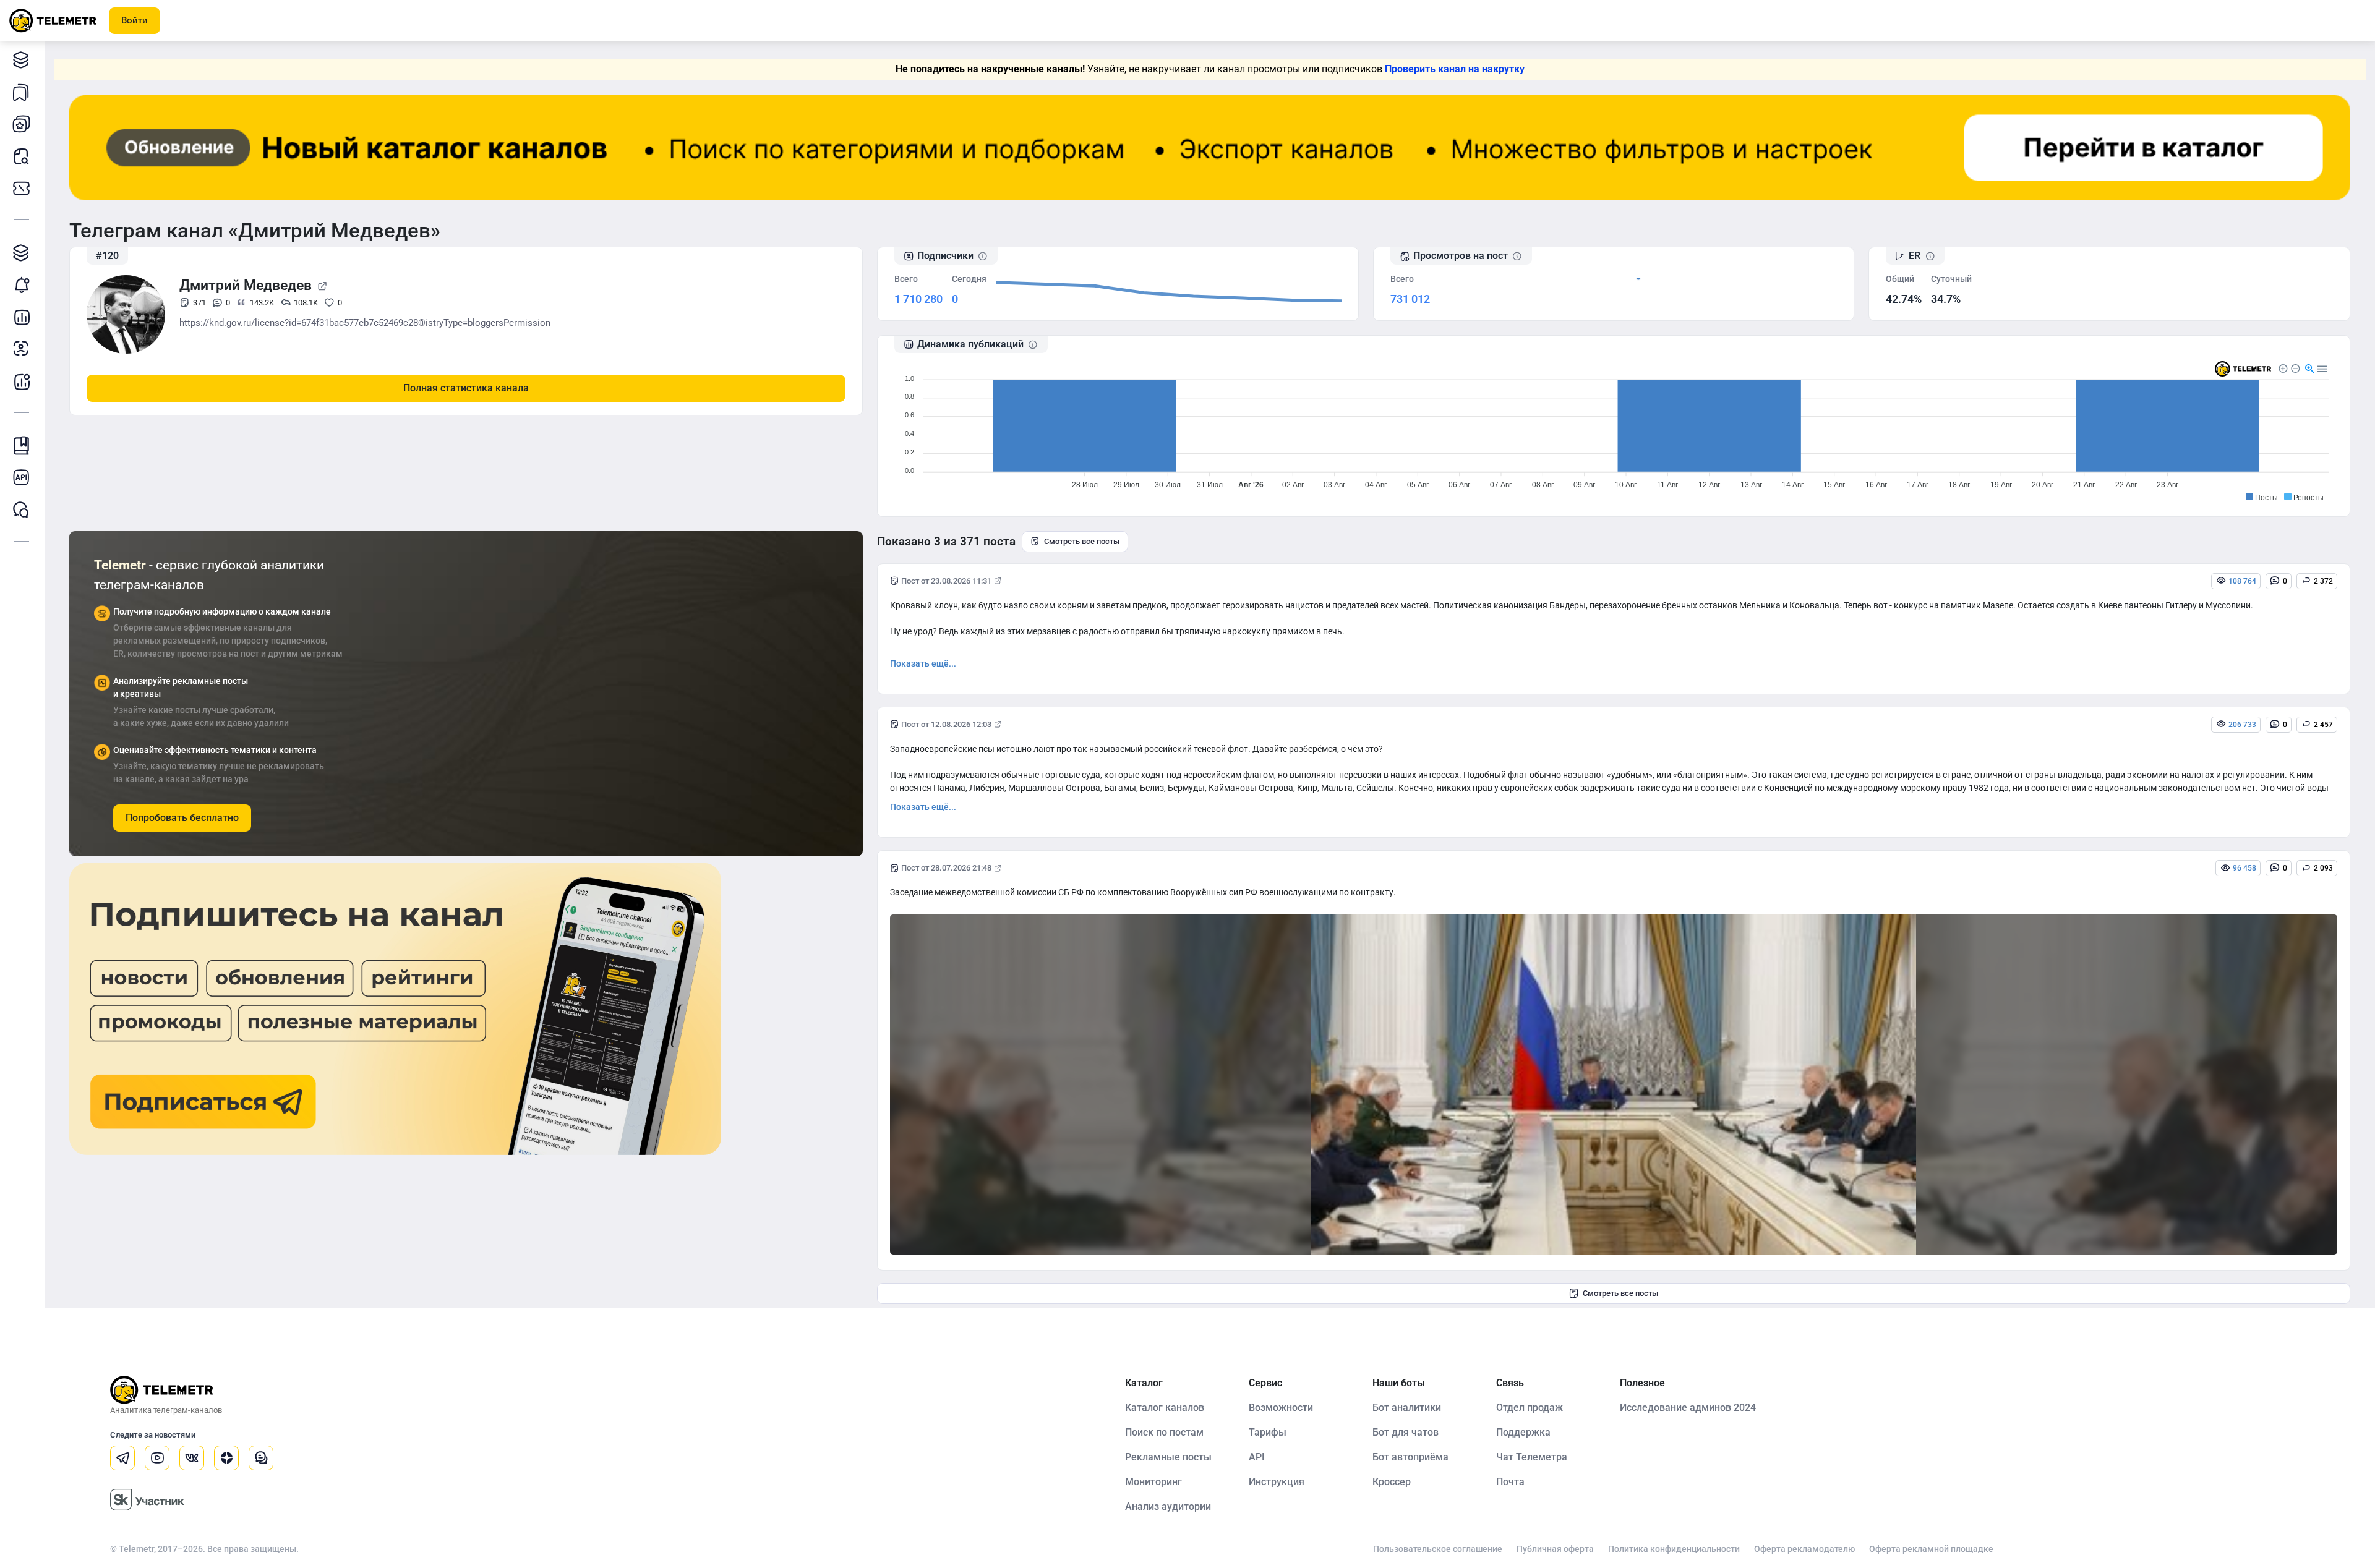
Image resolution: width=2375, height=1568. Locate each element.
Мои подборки (22, 92)
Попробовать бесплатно (182, 818)
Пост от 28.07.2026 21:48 (946, 868)
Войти (135, 20)
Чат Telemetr (22, 509)
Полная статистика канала (466, 388)
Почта (1510, 1482)
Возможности (1281, 1408)
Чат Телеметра (1532, 1457)
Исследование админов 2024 (1688, 1408)
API (1257, 1457)
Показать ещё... (923, 663)
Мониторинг (22, 284)
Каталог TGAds (22, 252)
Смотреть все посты (1082, 541)
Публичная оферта (1555, 1549)
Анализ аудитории (22, 349)
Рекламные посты (1168, 1457)
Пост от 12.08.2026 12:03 (946, 724)
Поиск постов (22, 156)
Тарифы (22, 188)
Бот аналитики (22, 381)
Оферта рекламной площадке (1931, 1549)
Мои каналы (22, 124)
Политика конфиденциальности (1674, 1549)
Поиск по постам (1164, 1432)
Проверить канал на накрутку (1455, 69)
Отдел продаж (1530, 1408)
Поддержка (1523, 1432)
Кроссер (1392, 1482)
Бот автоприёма (1410, 1457)
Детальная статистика (22, 317)
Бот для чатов (1406, 1432)
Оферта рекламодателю (1804, 1549)
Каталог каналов (22, 59)
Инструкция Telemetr (22, 445)
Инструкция (1277, 1482)
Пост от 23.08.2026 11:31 (946, 581)
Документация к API (22, 477)
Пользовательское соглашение (1438, 1549)
